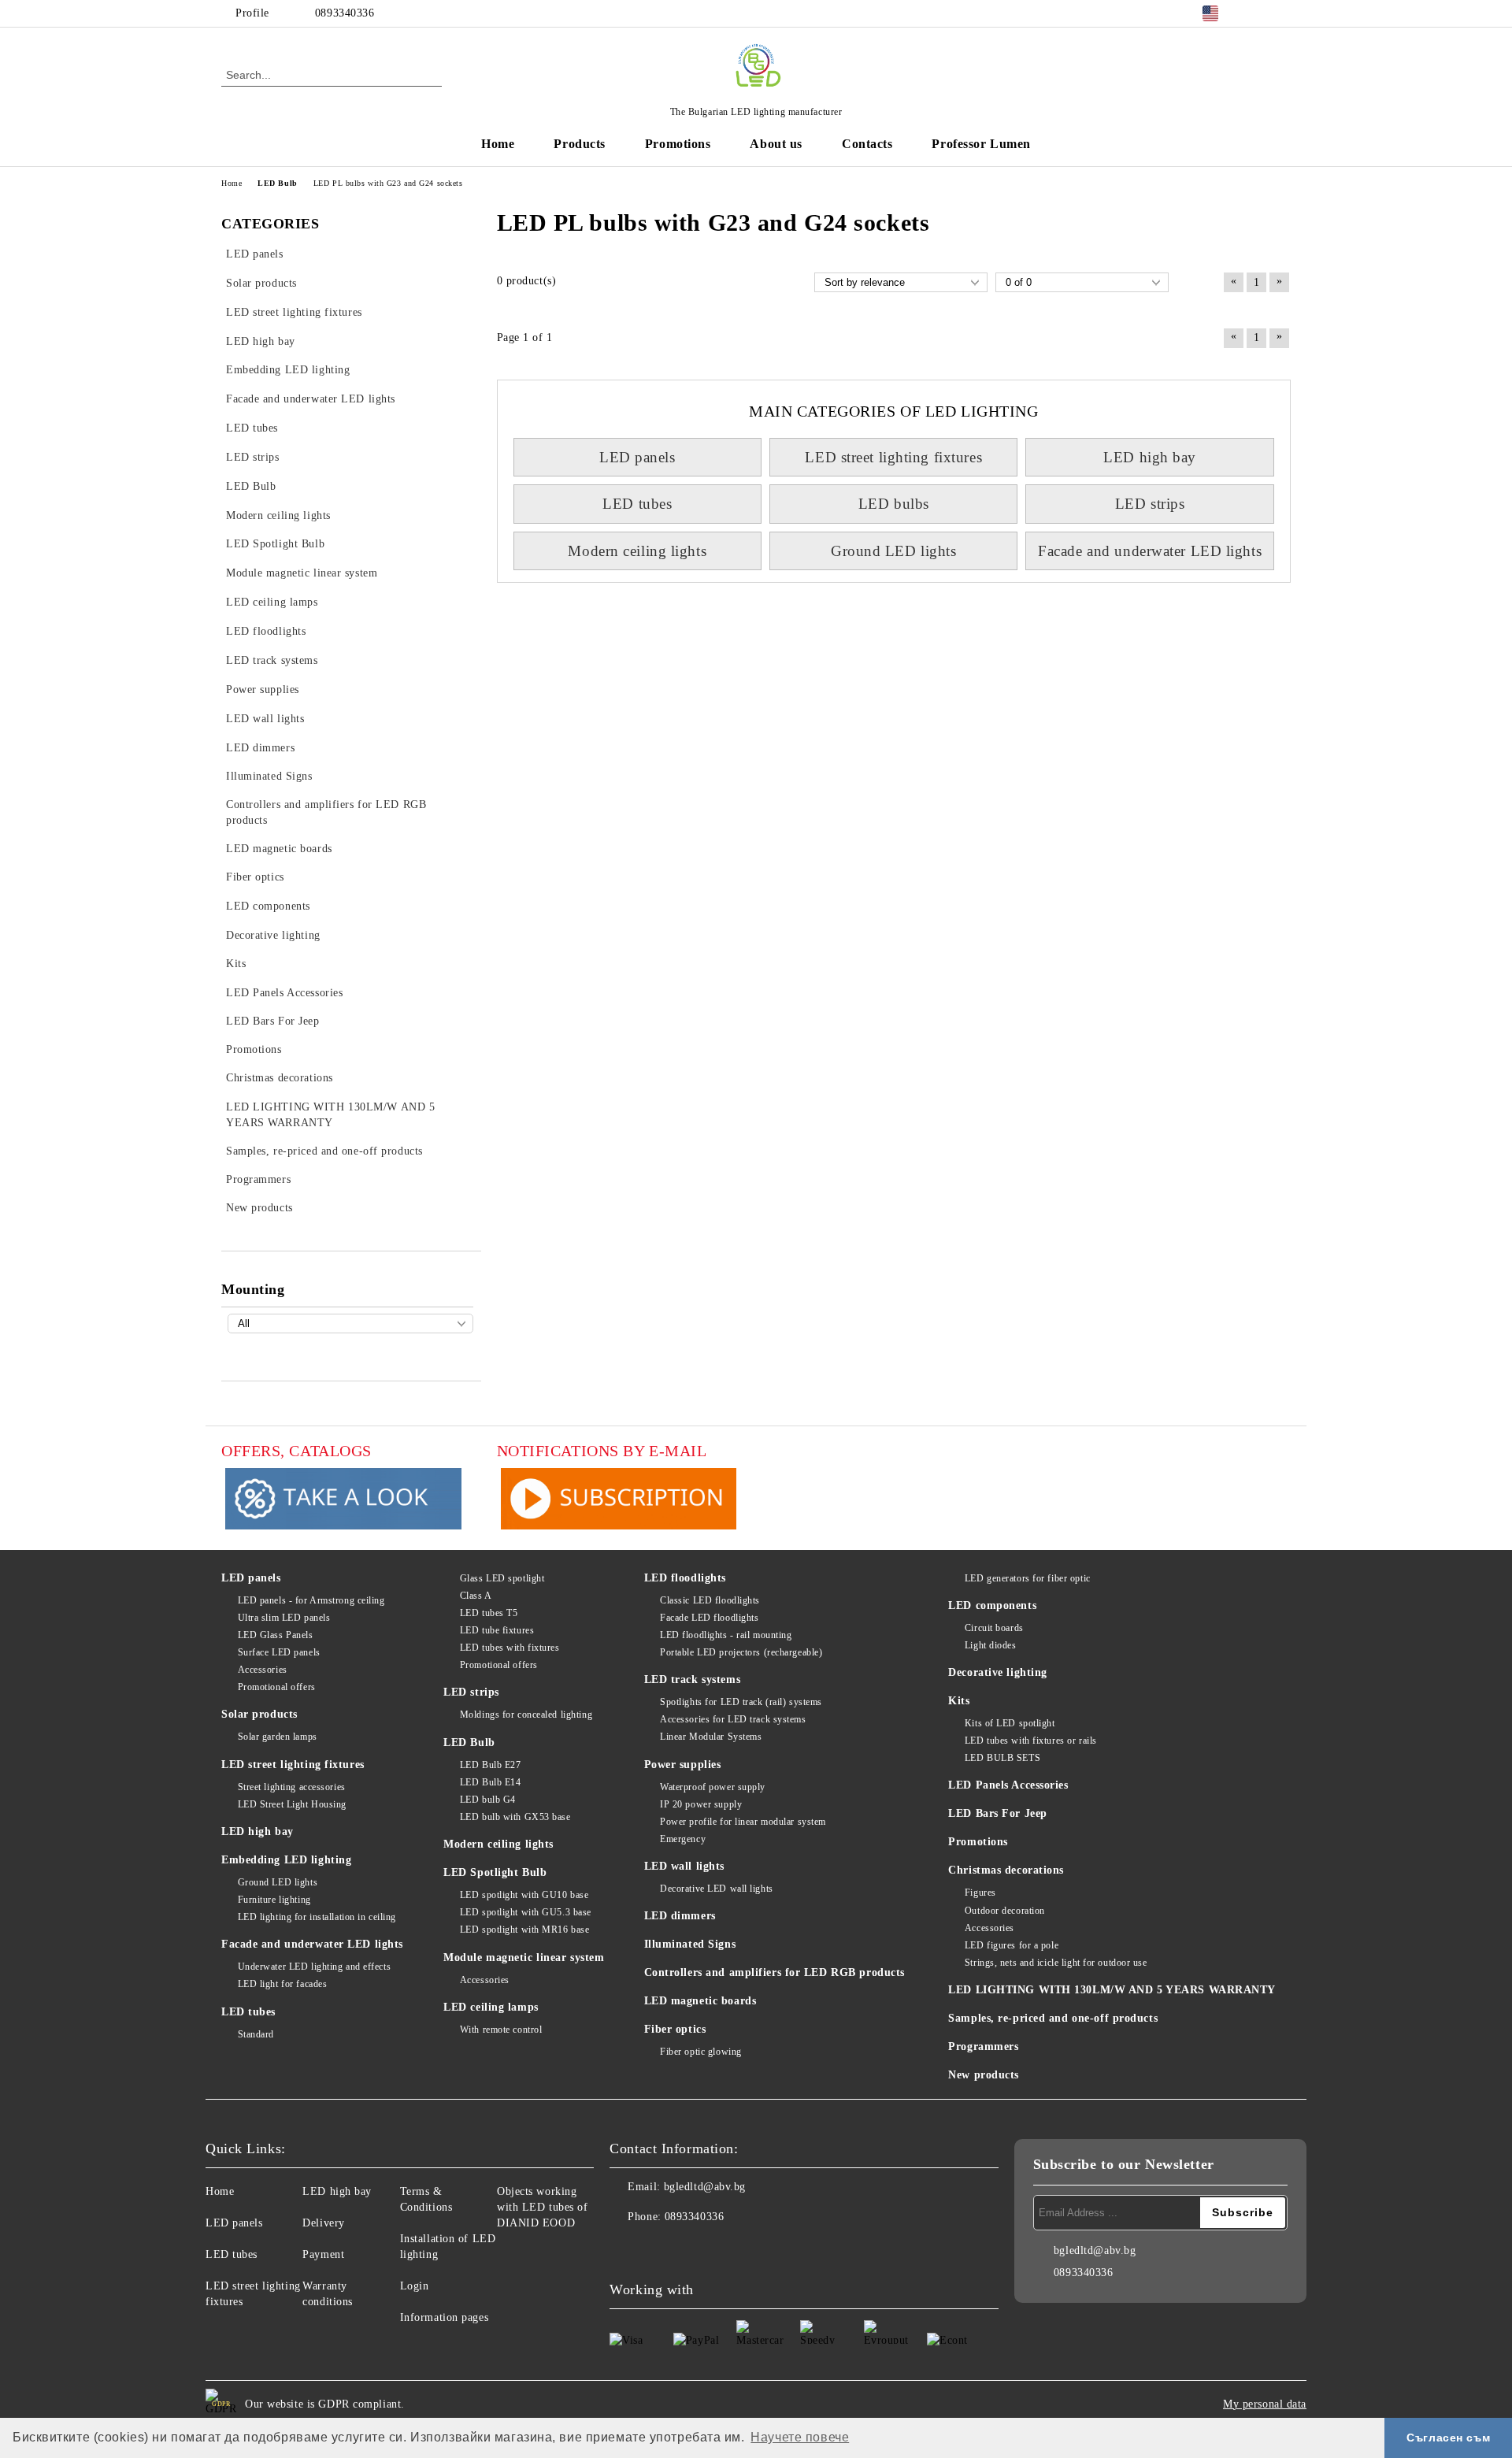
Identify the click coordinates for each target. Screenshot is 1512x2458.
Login (415, 2286)
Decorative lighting (998, 1672)
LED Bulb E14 (490, 1782)
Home (498, 144)
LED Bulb (469, 1742)
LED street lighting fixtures (893, 457)
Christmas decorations (1006, 1870)
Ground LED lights (894, 551)
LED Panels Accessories (1008, 1785)
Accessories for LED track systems (733, 1719)
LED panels (637, 457)
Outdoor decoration (1005, 1911)
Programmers (983, 2046)
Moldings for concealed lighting (526, 1715)
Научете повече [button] (800, 2437)
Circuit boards (994, 1628)
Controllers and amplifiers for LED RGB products (775, 1972)
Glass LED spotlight (502, 1578)
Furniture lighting (274, 1900)
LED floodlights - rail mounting (726, 1635)
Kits (959, 1701)
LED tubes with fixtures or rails (1030, 1741)
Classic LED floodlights (710, 1600)
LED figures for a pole (1012, 1945)
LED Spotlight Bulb (495, 1872)
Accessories (263, 1670)
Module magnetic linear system (524, 1958)
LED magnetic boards (700, 2001)
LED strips (1150, 504)
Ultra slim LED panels (284, 1618)
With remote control (501, 2030)
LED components (992, 1605)
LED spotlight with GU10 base (524, 1895)
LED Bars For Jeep (998, 1813)
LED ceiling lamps (491, 2007)
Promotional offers (277, 1687)
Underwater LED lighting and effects (314, 1967)
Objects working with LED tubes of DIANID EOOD (543, 2207)
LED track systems (693, 1679)
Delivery (323, 2223)
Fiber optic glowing (701, 2052)
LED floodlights (685, 1578)
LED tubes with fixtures (510, 1648)
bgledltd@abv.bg (705, 2187)
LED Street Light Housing (292, 1804)
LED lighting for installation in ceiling (317, 1917)
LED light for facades (282, 1984)
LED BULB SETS (1002, 1758)
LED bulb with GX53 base (515, 1817)
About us (776, 144)
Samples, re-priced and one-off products (1053, 2018)
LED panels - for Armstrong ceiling (311, 1600)
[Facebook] (1258, 13)
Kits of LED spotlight (1010, 1723)
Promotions (678, 144)
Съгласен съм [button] (1448, 2438)
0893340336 (345, 13)
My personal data (1265, 2404)
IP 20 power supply (701, 1804)
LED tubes (637, 504)
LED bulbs (894, 504)
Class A (476, 1596)
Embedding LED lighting (286, 1860)
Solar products (259, 1714)
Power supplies (683, 1765)
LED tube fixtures (497, 1630)
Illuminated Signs (690, 1944)
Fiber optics (675, 2029)
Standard (256, 2034)
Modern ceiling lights (637, 551)
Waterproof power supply (713, 1787)
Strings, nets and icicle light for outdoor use (1056, 1963)
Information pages (445, 2317)
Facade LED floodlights (709, 1618)
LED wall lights (684, 1866)
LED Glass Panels (276, 1635)
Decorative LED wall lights (717, 1889)
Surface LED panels (279, 1652)
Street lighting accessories (292, 1787)
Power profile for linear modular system (743, 1822)
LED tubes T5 (489, 1613)
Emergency (683, 1839)
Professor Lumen (981, 144)
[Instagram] (1282, 13)
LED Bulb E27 (490, 1765)
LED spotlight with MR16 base (524, 1930)
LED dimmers (680, 1916)
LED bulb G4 (488, 1800)
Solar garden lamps (278, 1737)
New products (984, 2075)
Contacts (867, 144)
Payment (323, 2254)
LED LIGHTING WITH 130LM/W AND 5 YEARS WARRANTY (1112, 1990)
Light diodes (990, 1645)
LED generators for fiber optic (1027, 1578)
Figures (980, 1893)
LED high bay (1150, 457)
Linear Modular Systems (711, 1737)
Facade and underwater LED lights (1150, 551)
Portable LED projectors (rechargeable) (741, 1652)
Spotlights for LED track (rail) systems (741, 1702)
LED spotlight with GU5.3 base (526, 1912)
